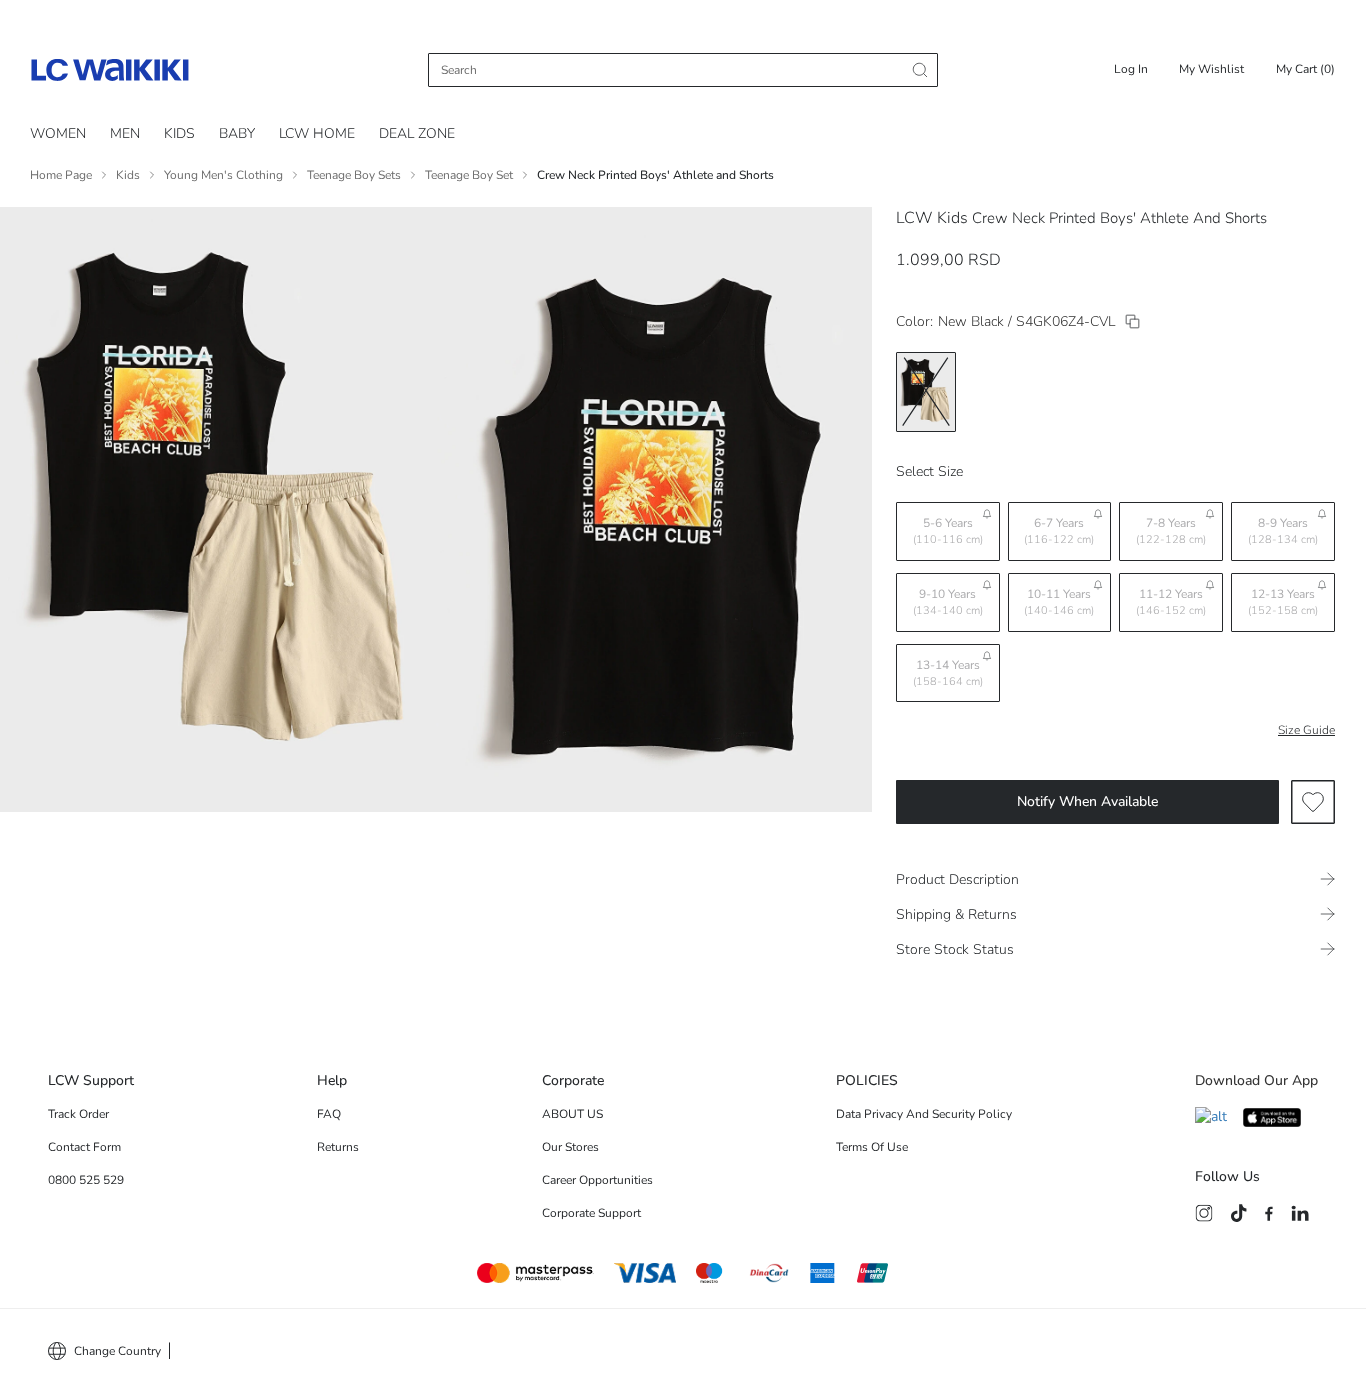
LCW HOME (317, 133)
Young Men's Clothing (223, 175)
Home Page (61, 175)
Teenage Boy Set (469, 175)
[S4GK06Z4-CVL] (1132, 321)
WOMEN (58, 133)
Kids (128, 175)
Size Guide (1306, 730)
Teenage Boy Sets (354, 175)
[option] (926, 392)
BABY (237, 133)
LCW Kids (932, 218)
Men (125, 133)
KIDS (179, 133)
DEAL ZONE (417, 133)
